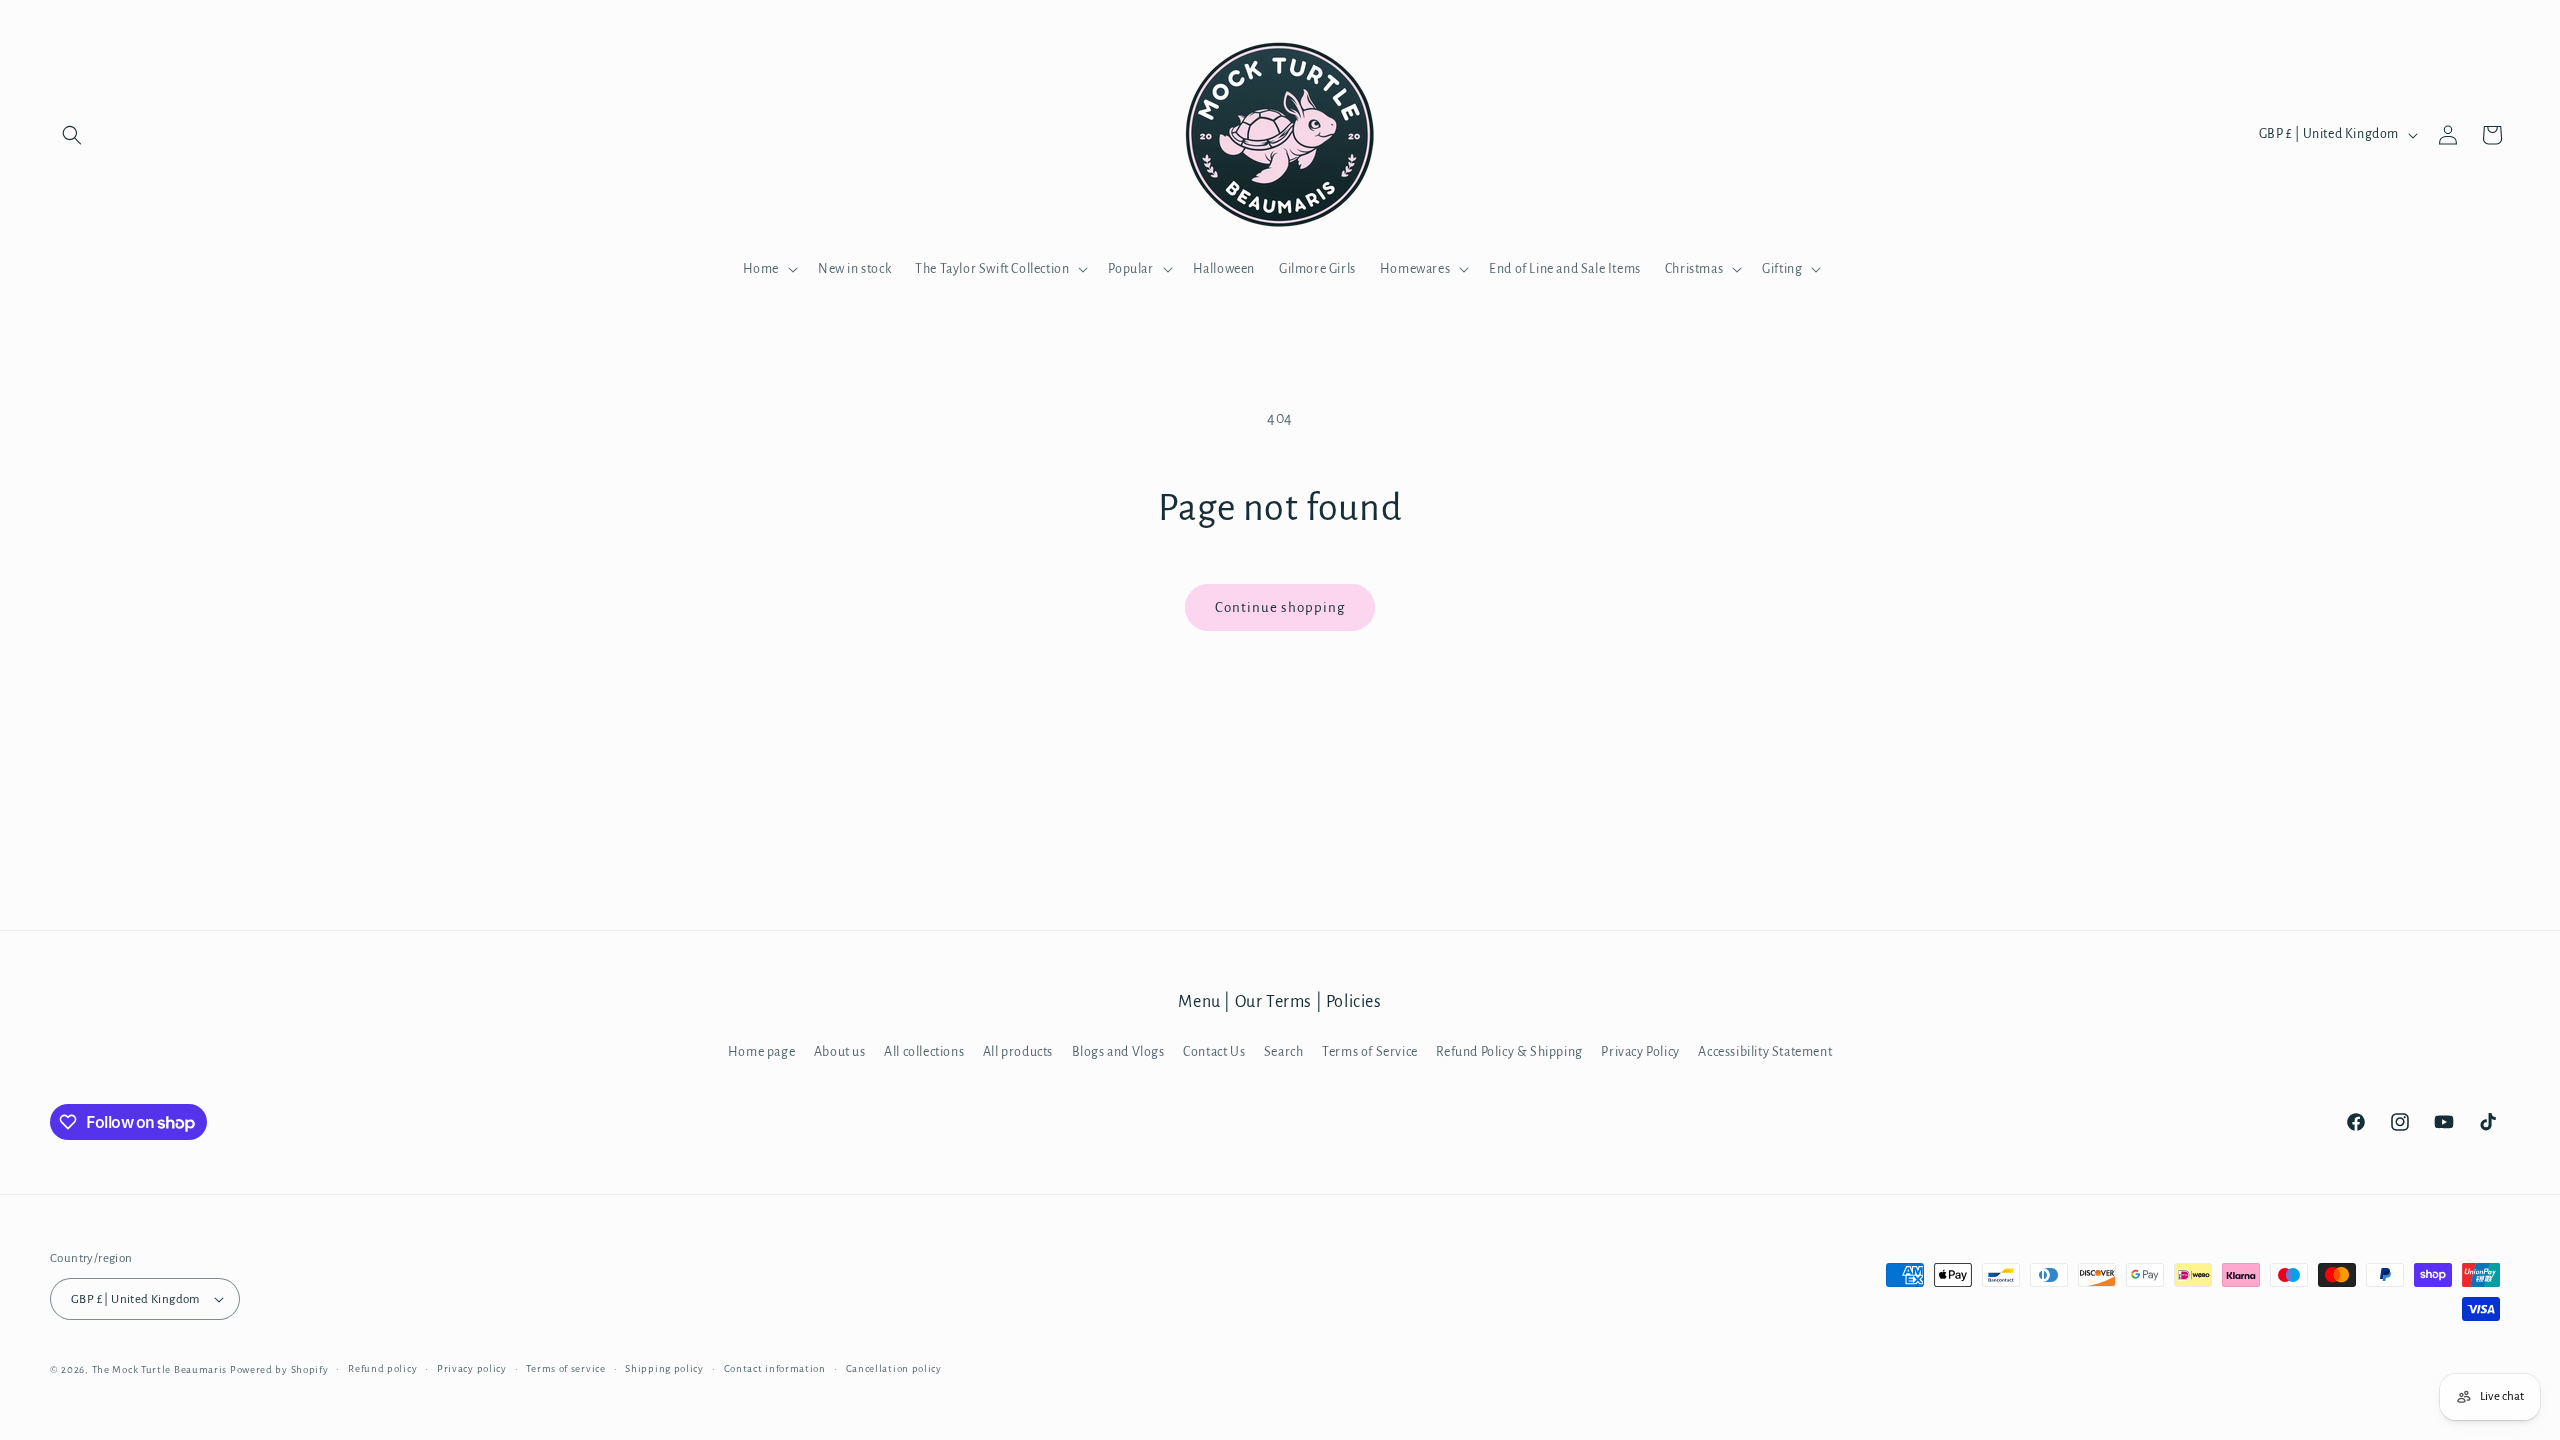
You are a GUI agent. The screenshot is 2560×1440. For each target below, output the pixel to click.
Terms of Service (1370, 1052)
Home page (761, 1052)
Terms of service (565, 1368)
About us (840, 1052)
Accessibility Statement (1765, 1052)
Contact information (775, 1368)
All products (1018, 1052)
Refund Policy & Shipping (1509, 1052)
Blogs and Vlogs (1118, 1052)
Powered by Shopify (279, 1369)
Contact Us (1214, 1052)
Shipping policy (664, 1368)
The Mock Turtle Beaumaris (160, 1369)
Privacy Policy (1640, 1052)
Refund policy (382, 1368)
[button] (72, 135)
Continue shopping (1280, 607)
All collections (924, 1052)
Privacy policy (472, 1368)
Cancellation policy (894, 1368)
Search (1284, 1052)
